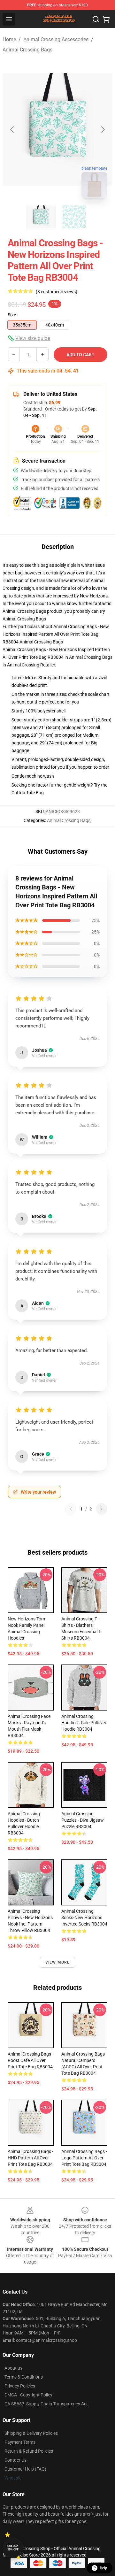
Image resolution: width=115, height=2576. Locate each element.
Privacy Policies (20, 2386)
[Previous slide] (12, 129)
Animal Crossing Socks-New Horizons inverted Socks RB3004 (84, 1918)
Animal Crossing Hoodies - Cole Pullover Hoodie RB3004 (84, 1723)
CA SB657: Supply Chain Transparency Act (46, 2404)
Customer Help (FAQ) (25, 2469)
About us (13, 2368)
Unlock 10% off (13, 2548)
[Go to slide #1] (41, 217)
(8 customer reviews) (57, 292)
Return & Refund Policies (29, 2451)
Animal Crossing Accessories (56, 39)
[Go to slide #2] (74, 217)
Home (9, 39)
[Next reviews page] (102, 1509)
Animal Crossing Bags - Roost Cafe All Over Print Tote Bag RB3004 (31, 2060)
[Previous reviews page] (71, 1509)
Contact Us (15, 2460)
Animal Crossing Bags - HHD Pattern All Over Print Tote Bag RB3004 (31, 2158)
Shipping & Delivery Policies (31, 2433)
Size (12, 315)
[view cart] (106, 19)
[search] (96, 19)
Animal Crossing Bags (27, 50)
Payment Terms (20, 2442)
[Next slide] (103, 129)
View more (58, 1962)
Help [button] (103, 2568)
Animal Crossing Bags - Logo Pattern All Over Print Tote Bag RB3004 (84, 2158)
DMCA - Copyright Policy (28, 2395)
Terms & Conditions (24, 2377)
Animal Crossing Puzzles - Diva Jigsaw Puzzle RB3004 (83, 1820)
